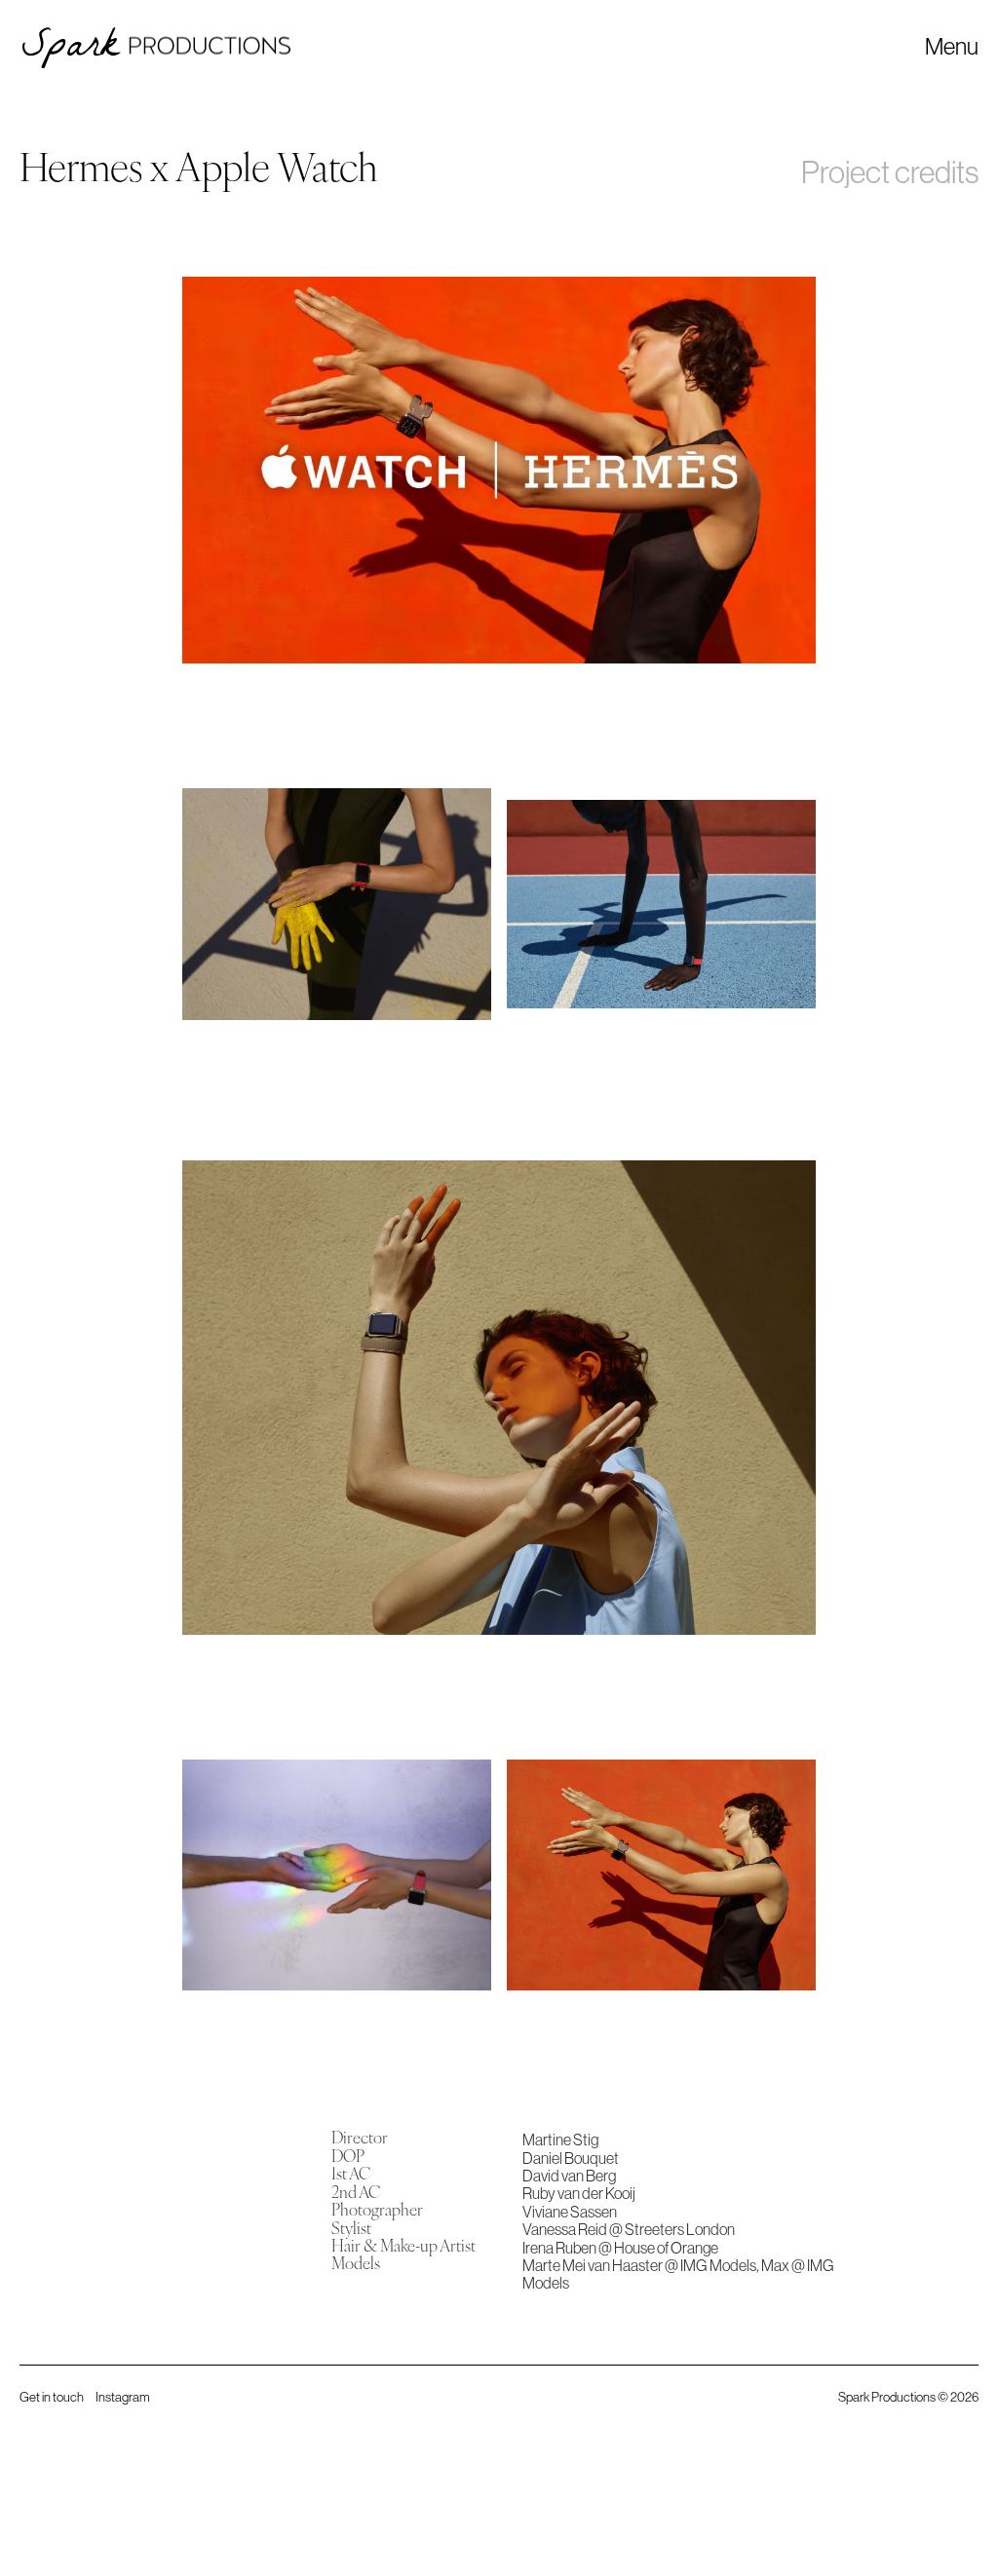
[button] (952, 46)
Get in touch (52, 2397)
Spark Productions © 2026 (908, 2397)
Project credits (890, 171)
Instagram (123, 2397)
